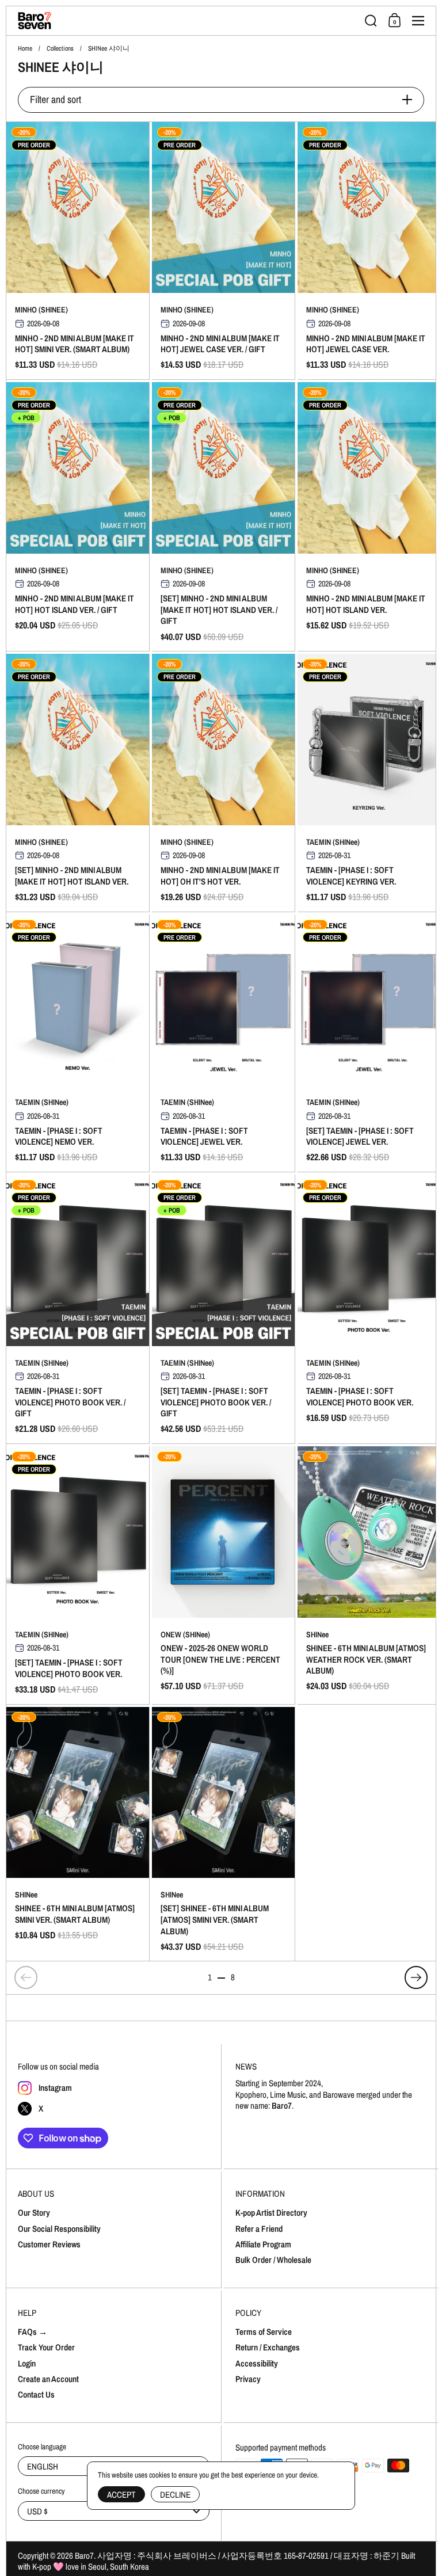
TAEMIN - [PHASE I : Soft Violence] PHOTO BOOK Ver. (369, 1309)
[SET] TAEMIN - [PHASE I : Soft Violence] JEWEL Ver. (369, 1043)
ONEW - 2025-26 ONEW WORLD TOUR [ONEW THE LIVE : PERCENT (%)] (223, 1575)
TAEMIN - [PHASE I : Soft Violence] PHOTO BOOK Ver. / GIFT (78, 1309)
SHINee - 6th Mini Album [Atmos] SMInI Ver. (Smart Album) (78, 1834)
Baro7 (84, 2556)
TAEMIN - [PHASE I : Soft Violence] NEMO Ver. (78, 1043)
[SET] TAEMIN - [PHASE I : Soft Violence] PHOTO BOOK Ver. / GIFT (223, 1309)
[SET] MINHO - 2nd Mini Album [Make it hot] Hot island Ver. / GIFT (223, 517)
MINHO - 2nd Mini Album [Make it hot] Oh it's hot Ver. (223, 782)
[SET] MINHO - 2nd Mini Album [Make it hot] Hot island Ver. (78, 782)
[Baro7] (188, 21)
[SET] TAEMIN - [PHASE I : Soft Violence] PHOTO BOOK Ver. (78, 1575)
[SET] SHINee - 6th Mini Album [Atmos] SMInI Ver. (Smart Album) (223, 1834)
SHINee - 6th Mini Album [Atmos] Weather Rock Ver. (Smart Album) (369, 1575)
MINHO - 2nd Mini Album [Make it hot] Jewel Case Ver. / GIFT (223, 251)
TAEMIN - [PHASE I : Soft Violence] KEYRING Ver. (369, 782)
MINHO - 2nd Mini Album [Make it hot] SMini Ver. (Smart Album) (78, 251)
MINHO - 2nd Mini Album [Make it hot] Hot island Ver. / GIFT (78, 517)
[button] (371, 21)
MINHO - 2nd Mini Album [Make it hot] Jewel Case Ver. (369, 251)
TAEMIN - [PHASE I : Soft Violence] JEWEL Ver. (223, 1043)
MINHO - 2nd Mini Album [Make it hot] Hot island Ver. (369, 517)
